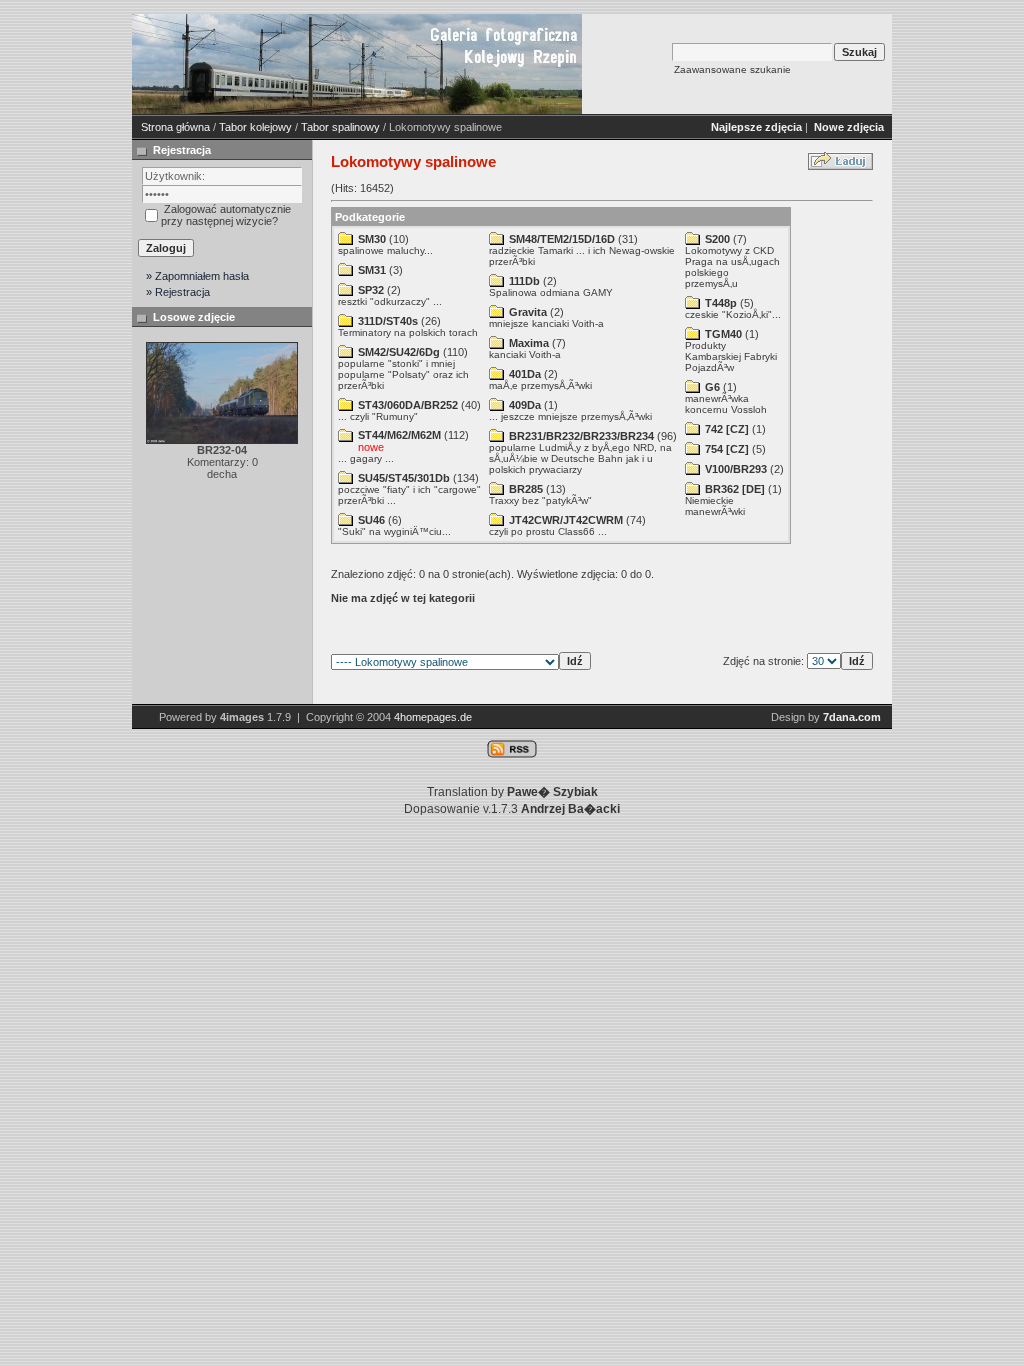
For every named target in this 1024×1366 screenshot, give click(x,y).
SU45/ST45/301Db (404, 478)
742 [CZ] (727, 429)
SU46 (371, 520)
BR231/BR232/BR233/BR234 (581, 436)
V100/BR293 (736, 469)
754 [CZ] (727, 449)
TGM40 (723, 334)
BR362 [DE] (735, 489)
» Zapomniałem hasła (197, 276)
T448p (721, 303)
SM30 (372, 239)
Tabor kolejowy (255, 127)
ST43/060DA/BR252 (408, 405)
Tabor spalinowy (340, 127)
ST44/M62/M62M (399, 435)
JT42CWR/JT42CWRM (566, 520)
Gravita (528, 312)
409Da (525, 405)
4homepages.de (433, 717)
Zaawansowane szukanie (732, 69)
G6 (712, 387)
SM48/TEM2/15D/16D (562, 239)
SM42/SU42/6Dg (399, 352)
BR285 (526, 489)
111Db (524, 281)
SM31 (372, 270)
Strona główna (175, 127)
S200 (717, 239)
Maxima (529, 343)
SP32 (371, 290)
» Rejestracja (178, 292)
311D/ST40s (388, 321)
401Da (525, 374)
